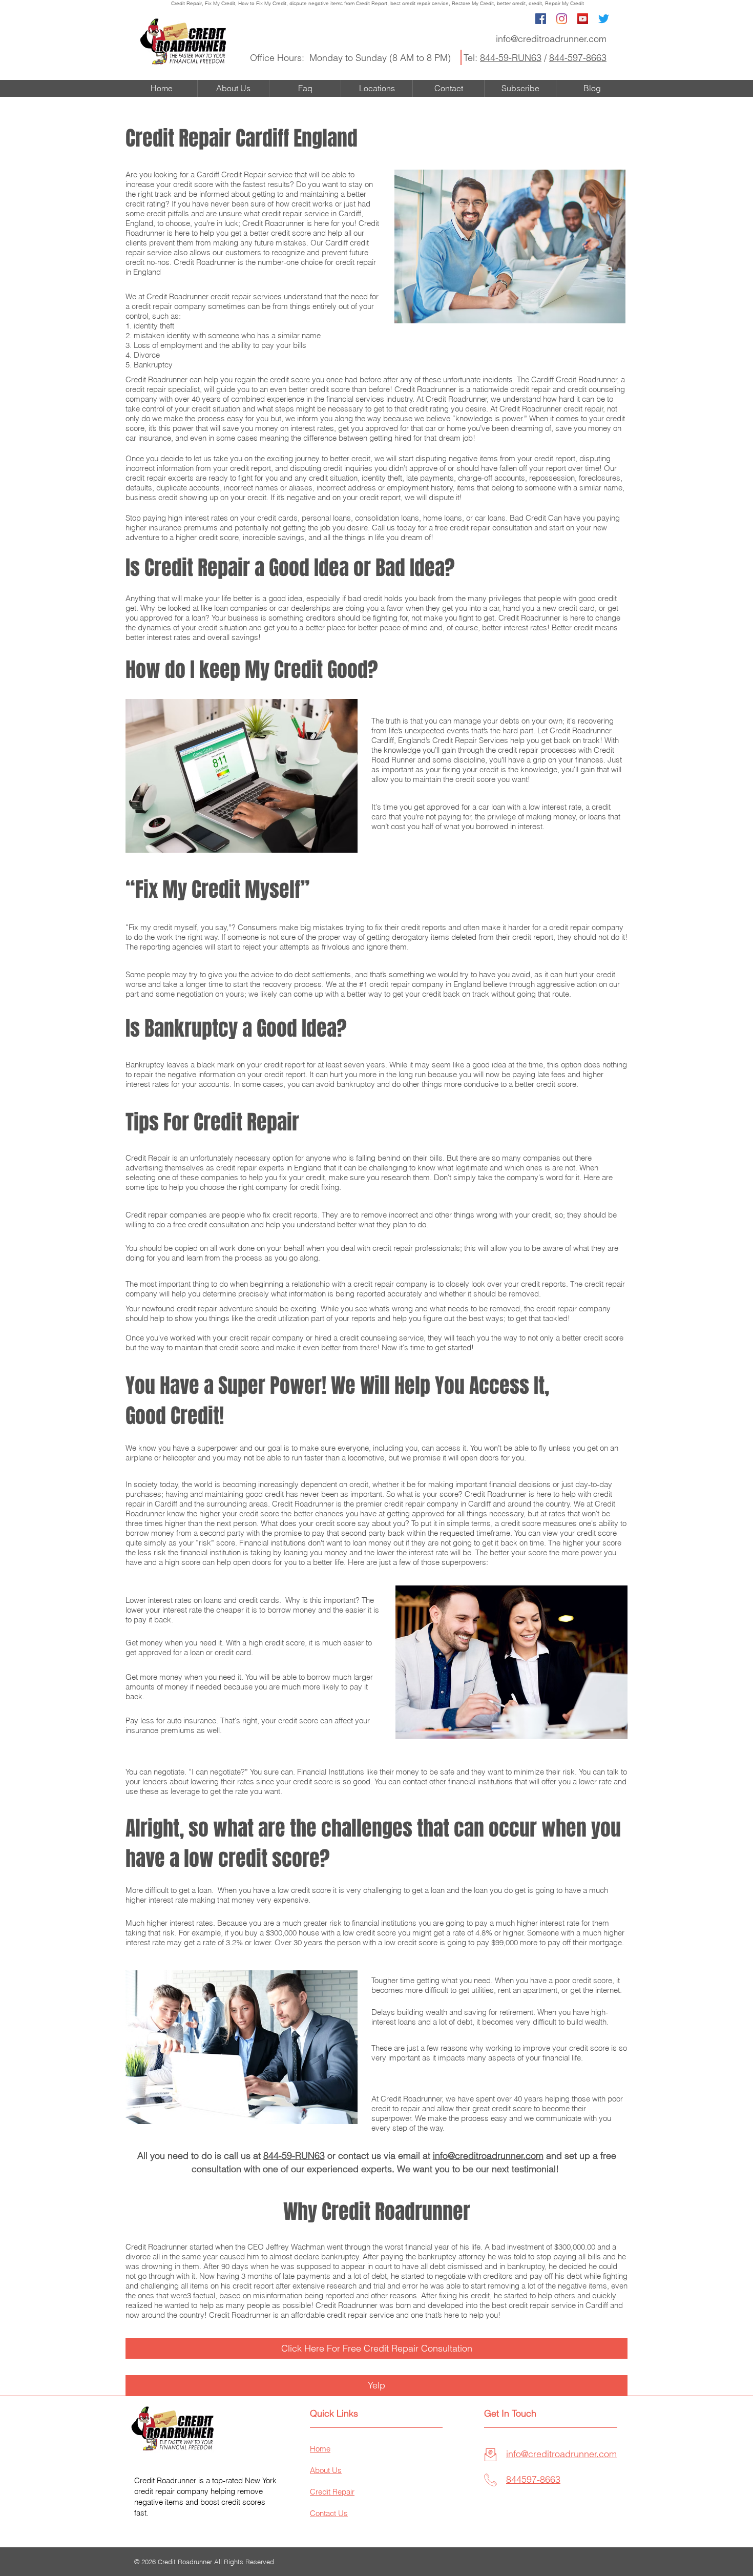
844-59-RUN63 (511, 58)
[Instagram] (562, 19)
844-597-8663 (578, 58)
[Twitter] (604, 19)
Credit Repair (186, 3)
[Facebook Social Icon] (541, 19)
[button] (376, 2385)
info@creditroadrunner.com (551, 39)
